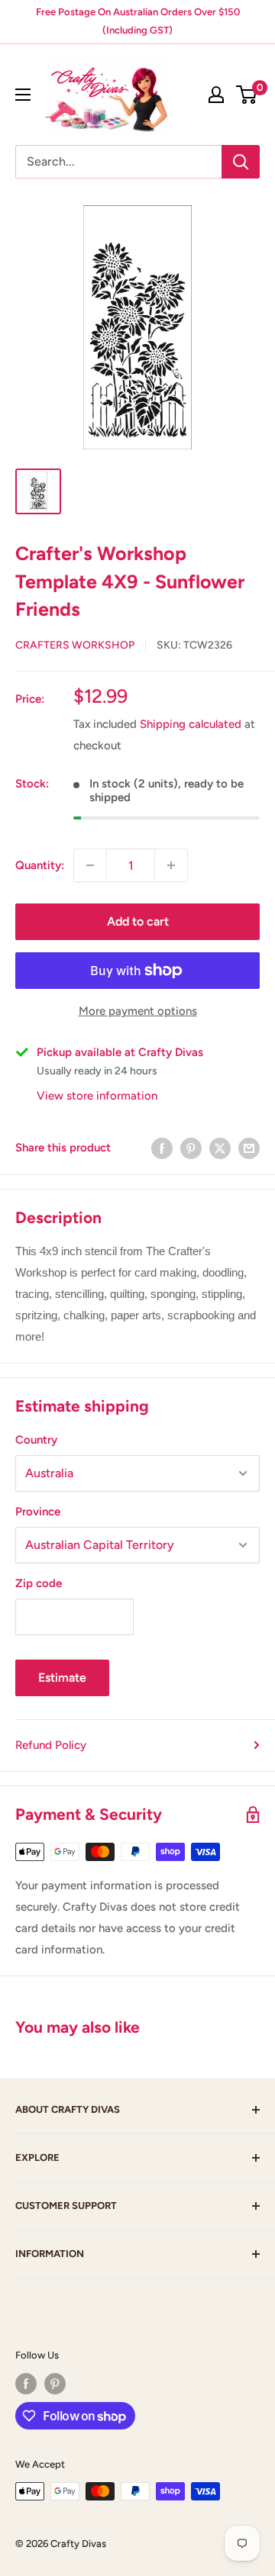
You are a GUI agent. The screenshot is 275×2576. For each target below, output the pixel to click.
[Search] (241, 162)
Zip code (39, 1583)
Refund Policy (51, 1745)
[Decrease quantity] (90, 865)
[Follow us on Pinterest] (55, 2384)
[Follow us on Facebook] (26, 2384)
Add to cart (138, 921)
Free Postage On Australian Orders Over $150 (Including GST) (138, 21)
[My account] (216, 95)
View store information (97, 1096)
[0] (247, 95)
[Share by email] (249, 1148)
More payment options (138, 1011)
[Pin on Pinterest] (191, 1148)
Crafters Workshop (75, 645)
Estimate (62, 1678)
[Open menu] (23, 95)
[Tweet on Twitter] (220, 1148)
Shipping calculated (191, 724)
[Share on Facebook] (162, 1148)
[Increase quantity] (171, 865)
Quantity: (40, 865)
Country (36, 1440)
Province (38, 1512)
